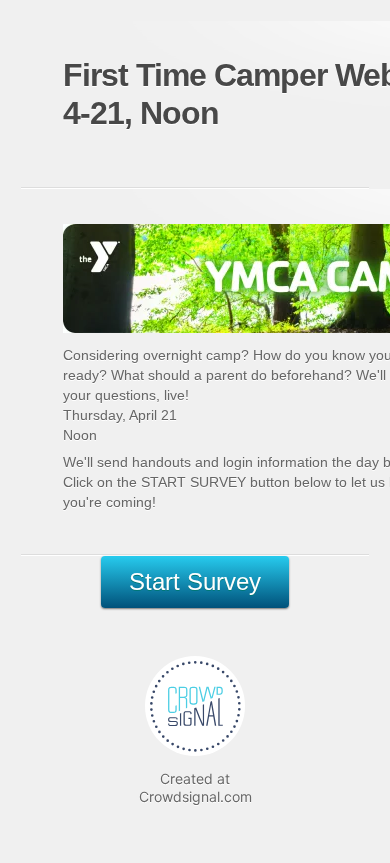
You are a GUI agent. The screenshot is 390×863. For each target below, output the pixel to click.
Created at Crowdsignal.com (195, 787)
